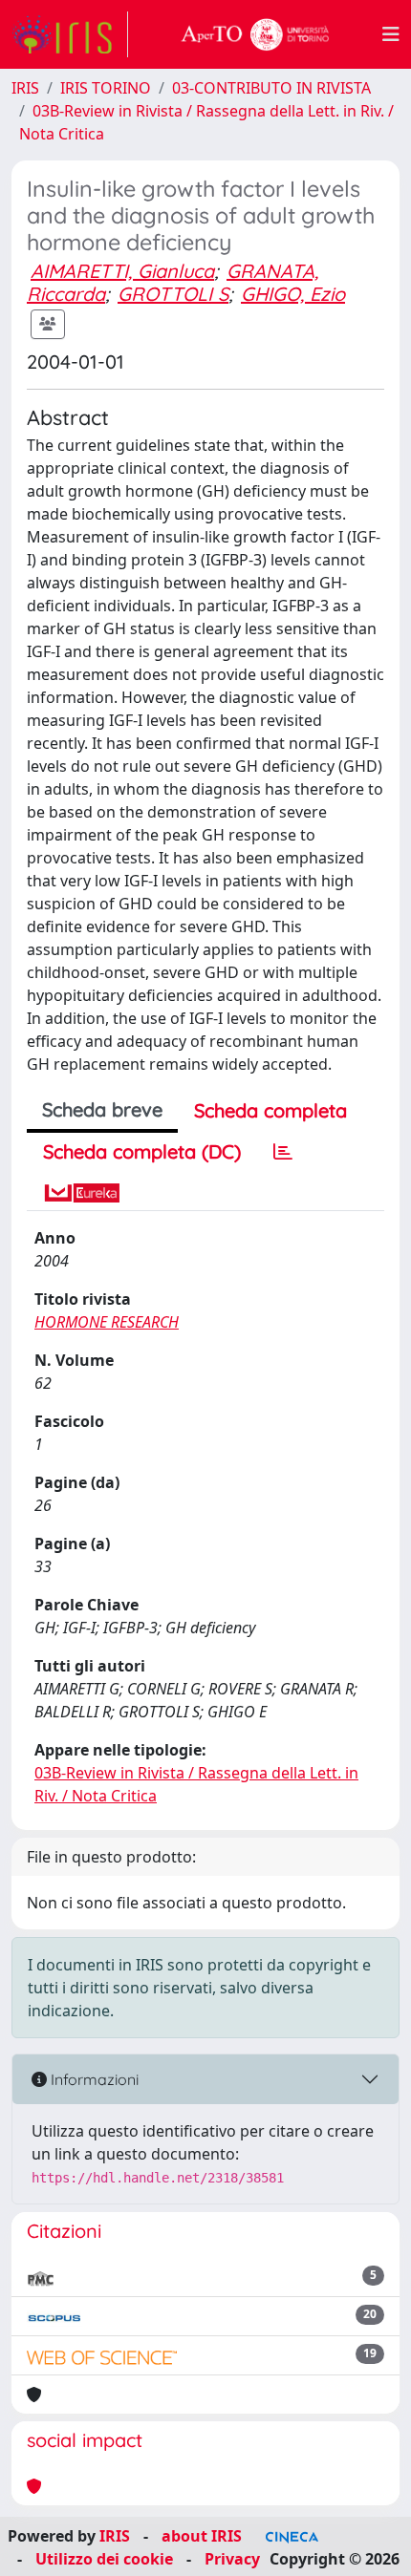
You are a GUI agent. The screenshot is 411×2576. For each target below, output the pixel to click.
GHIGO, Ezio (293, 294)
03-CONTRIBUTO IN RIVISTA (271, 88)
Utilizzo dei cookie (104, 2559)
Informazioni (93, 2079)
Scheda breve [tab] (102, 1109)
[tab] (283, 1152)
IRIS (25, 88)
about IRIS (202, 2536)
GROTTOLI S (173, 294)
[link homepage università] (255, 34)
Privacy (232, 2559)
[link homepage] (70, 34)
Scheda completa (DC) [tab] (142, 1151)
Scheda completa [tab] (270, 1110)
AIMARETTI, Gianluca (122, 271)
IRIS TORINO (106, 88)
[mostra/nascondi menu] (391, 34)
